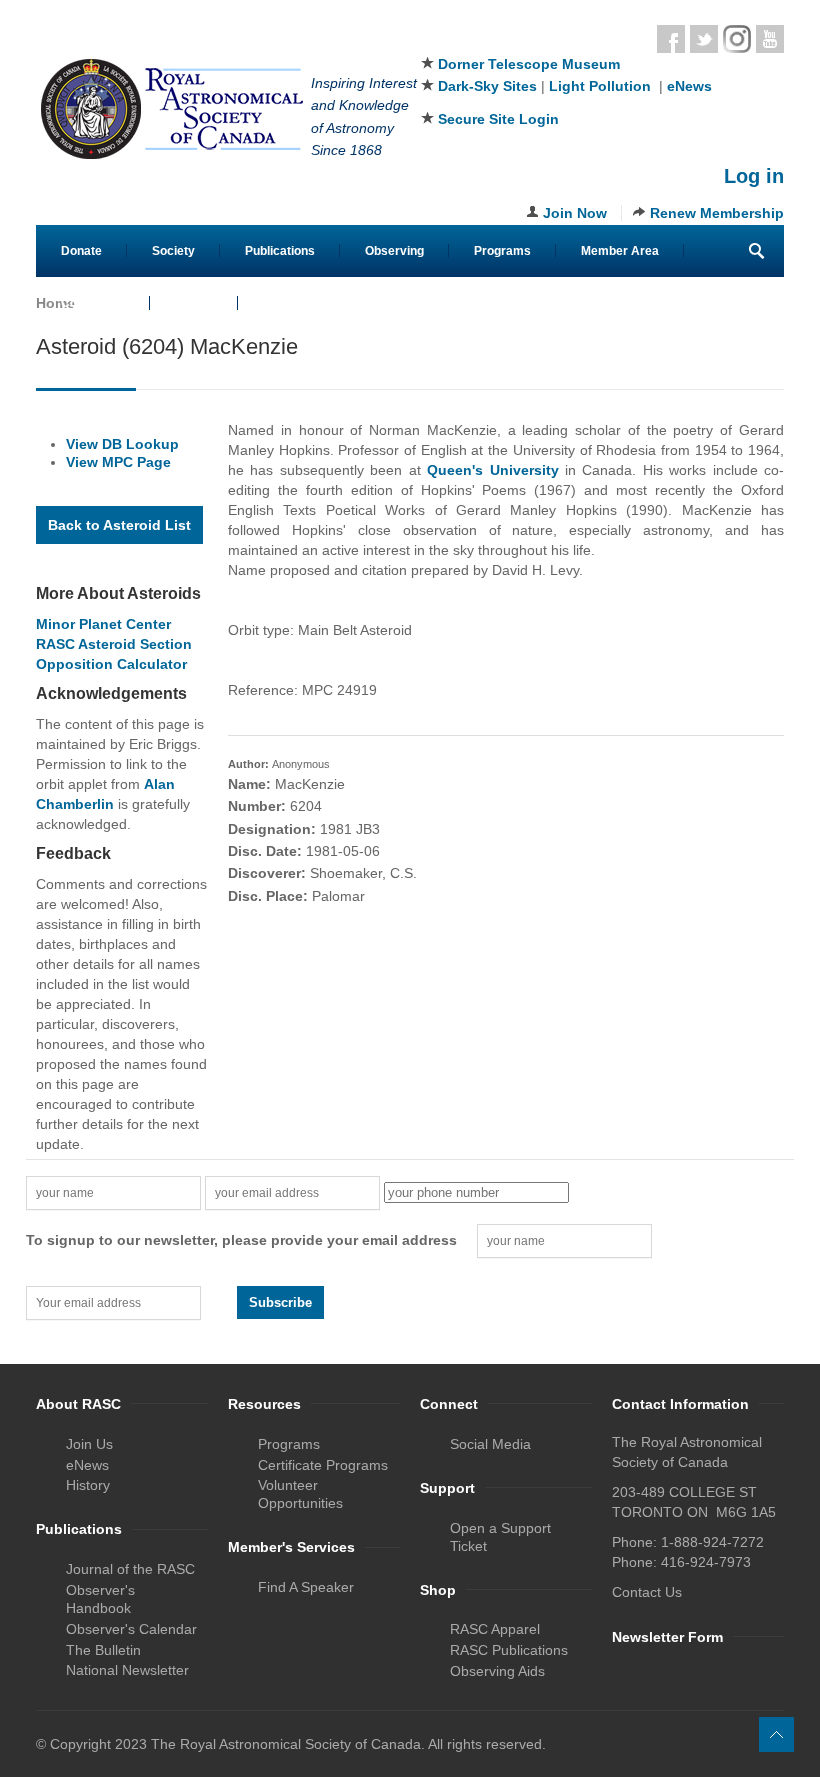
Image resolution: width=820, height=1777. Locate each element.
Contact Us (93, 303)
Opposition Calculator (111, 664)
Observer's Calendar (131, 1629)
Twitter (704, 39)
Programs (502, 251)
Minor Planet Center (103, 624)
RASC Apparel (495, 1629)
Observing (394, 251)
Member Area (620, 251)
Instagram (737, 39)
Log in (754, 176)
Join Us (89, 1444)
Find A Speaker (306, 1587)
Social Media (490, 1444)
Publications (280, 251)
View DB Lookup (122, 444)
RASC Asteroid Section (114, 644)
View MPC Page (118, 462)
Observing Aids (497, 1671)
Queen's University (492, 470)
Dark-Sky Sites (487, 86)
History (88, 1485)
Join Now (575, 213)
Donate (81, 251)
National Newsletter (127, 1670)
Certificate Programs (323, 1465)
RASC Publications (509, 1650)
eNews (689, 86)
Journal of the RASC (130, 1569)
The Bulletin (103, 1650)
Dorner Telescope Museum (529, 64)
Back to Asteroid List (119, 525)
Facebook (671, 39)
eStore (194, 303)
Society (173, 251)
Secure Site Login (498, 119)
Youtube (770, 39)
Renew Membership (717, 213)
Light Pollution (600, 86)
